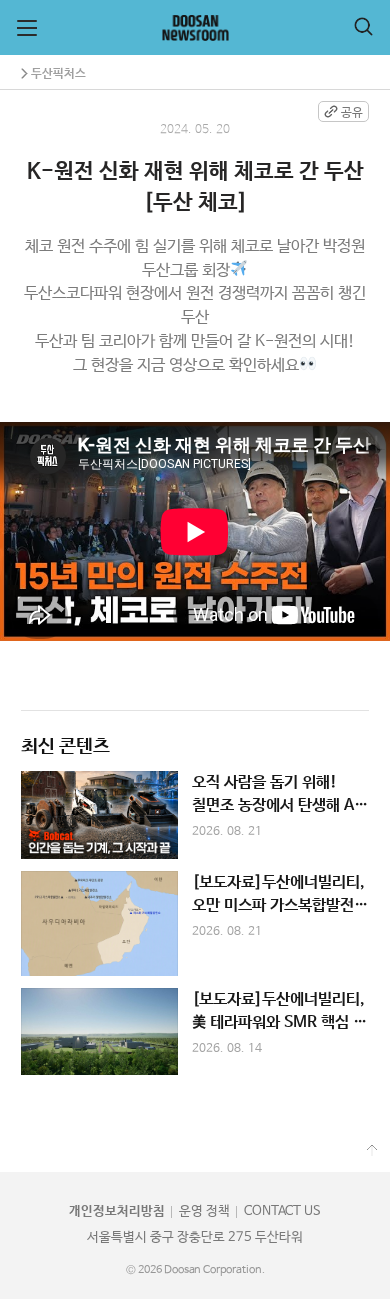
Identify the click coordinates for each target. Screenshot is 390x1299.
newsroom (195, 28)
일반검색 (363, 26)
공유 (352, 112)
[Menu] (27, 28)
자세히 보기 (195, 815)
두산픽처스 (58, 73)
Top (372, 1151)
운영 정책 (204, 1211)
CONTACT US (282, 1211)
